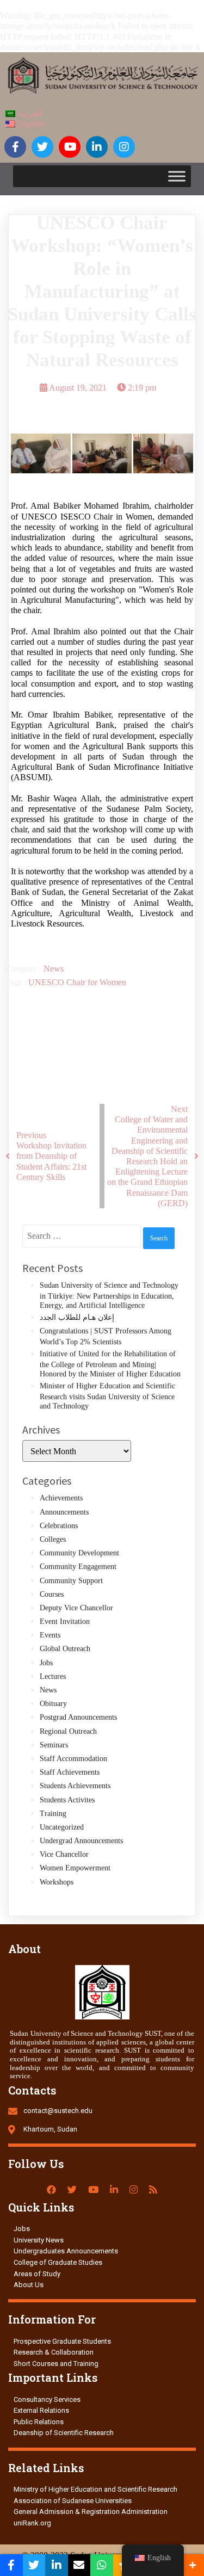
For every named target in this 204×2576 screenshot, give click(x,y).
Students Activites (67, 1800)
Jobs (46, 1663)
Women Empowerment (75, 1868)
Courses (52, 1594)
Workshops (57, 1882)
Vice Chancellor (64, 1854)
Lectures (53, 1676)
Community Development (79, 1553)
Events (50, 1635)
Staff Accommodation (73, 1759)
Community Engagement (78, 1567)
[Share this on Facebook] (11, 2565)
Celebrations (59, 1526)
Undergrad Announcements (81, 1841)
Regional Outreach (68, 1731)
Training (53, 1814)
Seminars (54, 1745)
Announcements (64, 1512)
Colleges (53, 1539)
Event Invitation (65, 1621)
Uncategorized (62, 1827)
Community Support (71, 1581)
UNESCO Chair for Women (77, 982)
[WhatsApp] (102, 2565)
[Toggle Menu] (177, 177)
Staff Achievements (70, 1772)
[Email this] (79, 2565)
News (54, 969)
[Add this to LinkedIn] (57, 2565)
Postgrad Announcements (78, 1717)
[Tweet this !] (34, 2565)
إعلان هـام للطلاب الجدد (77, 1317)
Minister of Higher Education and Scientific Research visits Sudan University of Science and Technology (107, 1396)
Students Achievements (75, 1786)
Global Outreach (65, 1649)
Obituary (53, 1704)
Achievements (61, 1498)
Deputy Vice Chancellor (76, 1608)
